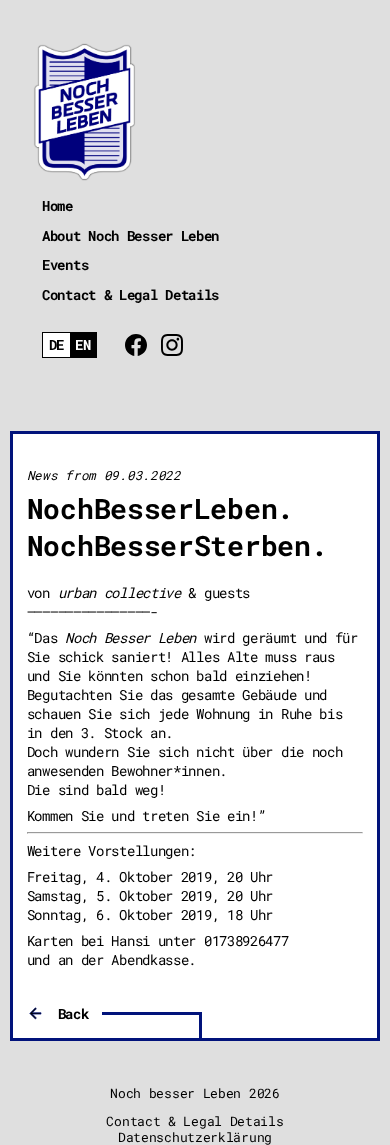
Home (57, 205)
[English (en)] (83, 345)
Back (73, 1013)
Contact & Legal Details (130, 294)
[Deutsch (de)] (56, 345)
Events (65, 264)
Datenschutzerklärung (195, 1137)
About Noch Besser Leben (130, 235)
